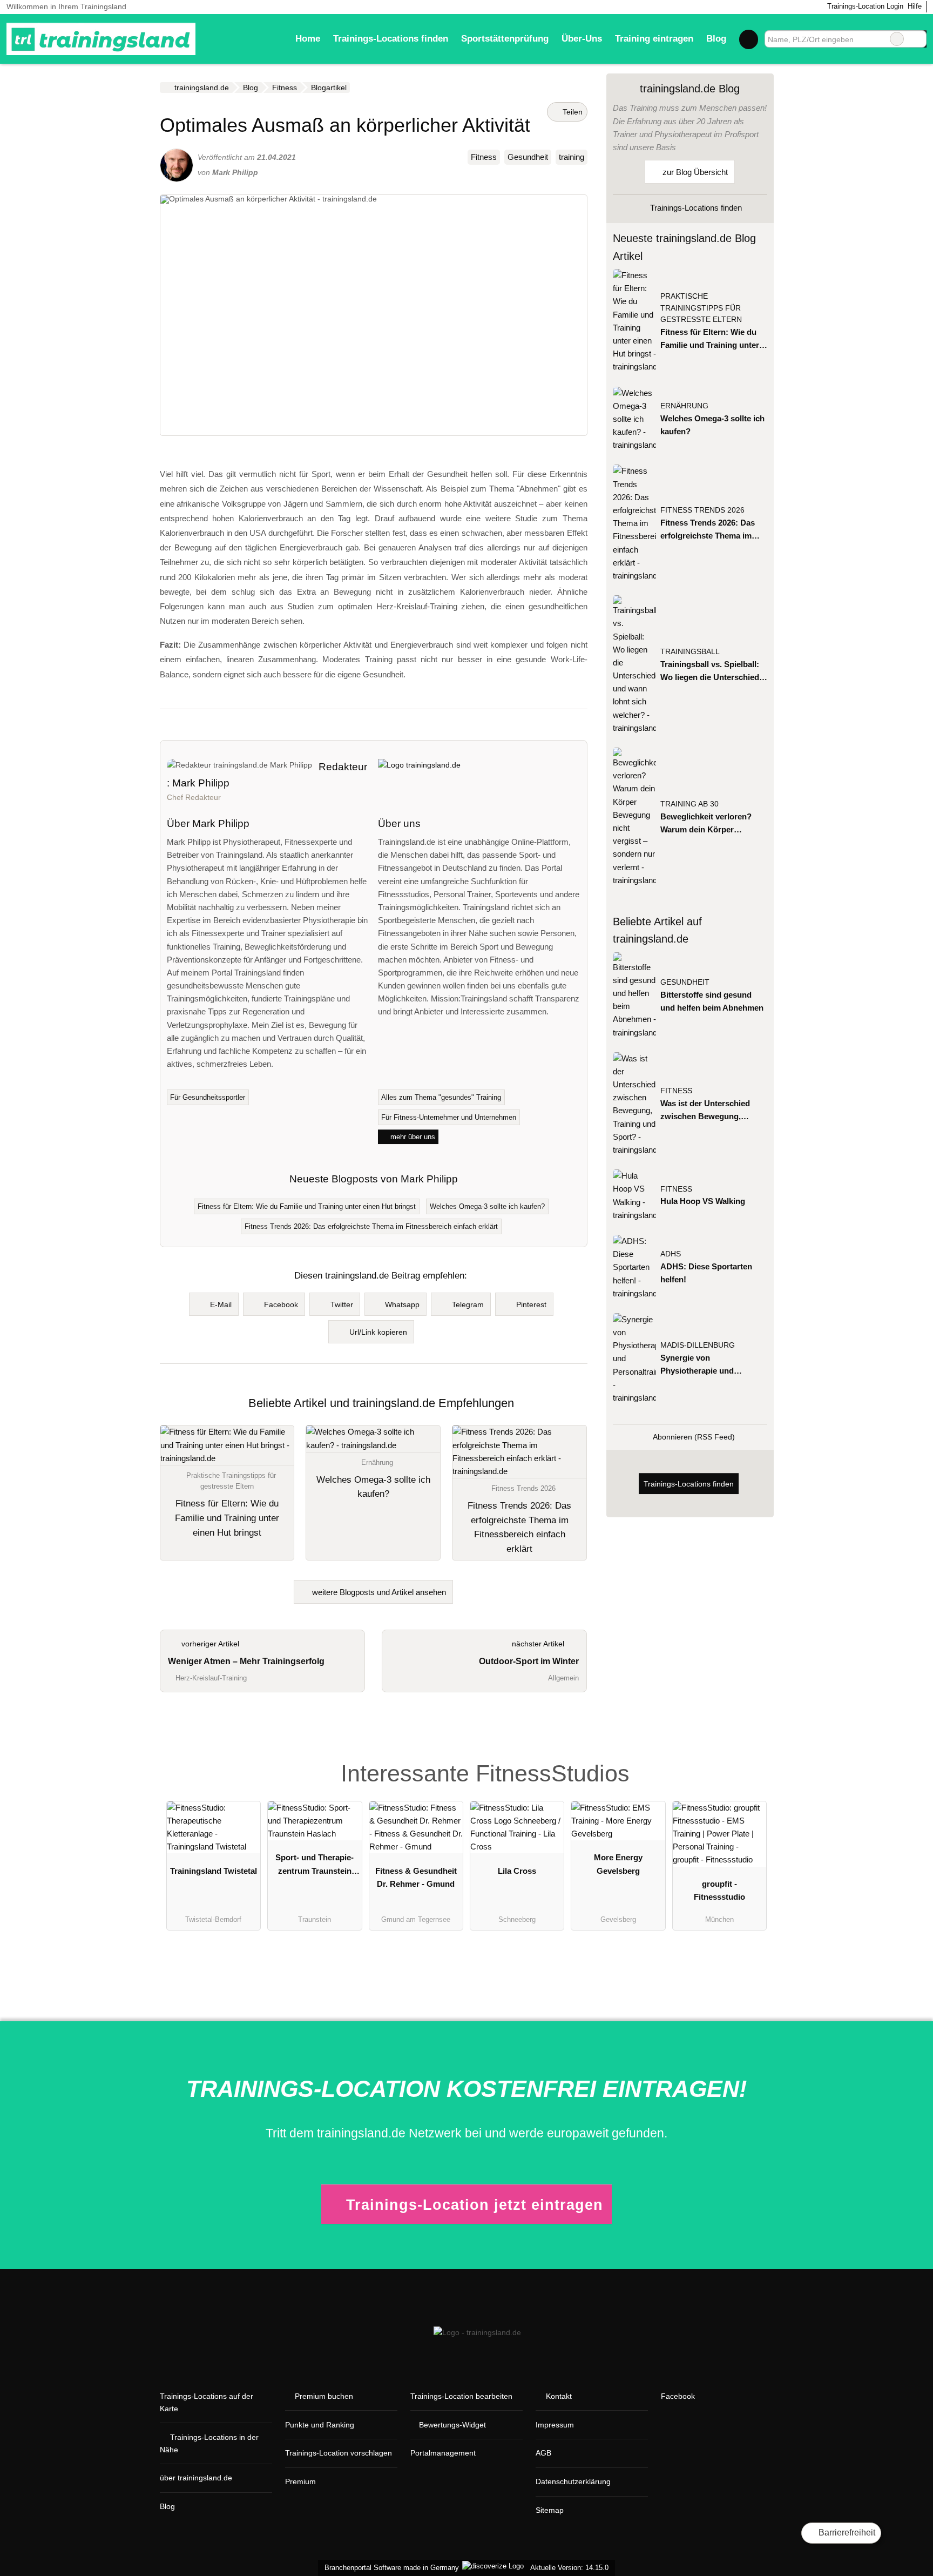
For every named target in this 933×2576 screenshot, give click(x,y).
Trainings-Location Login (864, 6)
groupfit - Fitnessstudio (719, 1890)
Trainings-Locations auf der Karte (207, 2402)
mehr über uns (412, 1137)
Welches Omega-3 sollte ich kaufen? (487, 1206)
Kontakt (559, 2396)
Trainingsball (690, 652)
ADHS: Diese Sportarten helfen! (706, 1273)
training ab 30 (689, 804)
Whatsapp (402, 1304)
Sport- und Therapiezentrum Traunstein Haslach (315, 1866)
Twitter (342, 1304)
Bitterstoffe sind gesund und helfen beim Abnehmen (712, 1001)
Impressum (555, 2425)
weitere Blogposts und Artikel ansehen (378, 1592)
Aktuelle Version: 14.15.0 (569, 2568)
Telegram (468, 1304)
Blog (716, 38)
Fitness (484, 157)
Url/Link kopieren (378, 1332)
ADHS (671, 1254)
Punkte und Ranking (320, 2425)
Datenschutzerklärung (573, 2481)
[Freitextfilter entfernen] (897, 39)
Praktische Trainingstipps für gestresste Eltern (701, 308)
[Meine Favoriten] (749, 39)
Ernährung (684, 406)
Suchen (918, 39)
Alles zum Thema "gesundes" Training (441, 1097)
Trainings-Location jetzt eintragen (475, 2205)
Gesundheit (528, 157)
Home (308, 38)
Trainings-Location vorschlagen (339, 2453)
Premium (300, 2481)
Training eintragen (654, 38)
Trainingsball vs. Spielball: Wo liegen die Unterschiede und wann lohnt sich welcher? (712, 672)
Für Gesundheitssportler (208, 1097)
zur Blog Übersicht (694, 172)
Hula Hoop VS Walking (703, 1201)
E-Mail (221, 1304)
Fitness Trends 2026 (702, 510)
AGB (543, 2453)
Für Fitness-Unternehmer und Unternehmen (449, 1117)
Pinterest (531, 1304)
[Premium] (752, 1757)
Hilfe (915, 6)
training (572, 157)
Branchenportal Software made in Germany (390, 2568)
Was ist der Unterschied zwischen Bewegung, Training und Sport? (705, 1111)
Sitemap (550, 2510)
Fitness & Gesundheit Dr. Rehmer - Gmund (416, 1877)
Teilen (572, 112)
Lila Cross (517, 1871)
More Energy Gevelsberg (618, 1864)
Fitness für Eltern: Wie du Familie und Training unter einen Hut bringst (307, 1206)
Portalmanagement (443, 2453)
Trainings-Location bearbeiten (461, 2396)
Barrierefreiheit (846, 2533)
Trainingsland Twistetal (214, 1871)
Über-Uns (582, 38)
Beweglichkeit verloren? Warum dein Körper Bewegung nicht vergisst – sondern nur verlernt (711, 824)
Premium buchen (324, 2396)
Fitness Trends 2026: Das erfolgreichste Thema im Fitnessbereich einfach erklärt (371, 1226)
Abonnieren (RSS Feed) (694, 1437)
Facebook (281, 1304)
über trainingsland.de (196, 2478)
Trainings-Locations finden (391, 38)
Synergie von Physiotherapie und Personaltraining (697, 1365)
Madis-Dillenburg (698, 1345)
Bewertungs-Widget (452, 2425)
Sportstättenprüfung (505, 38)
